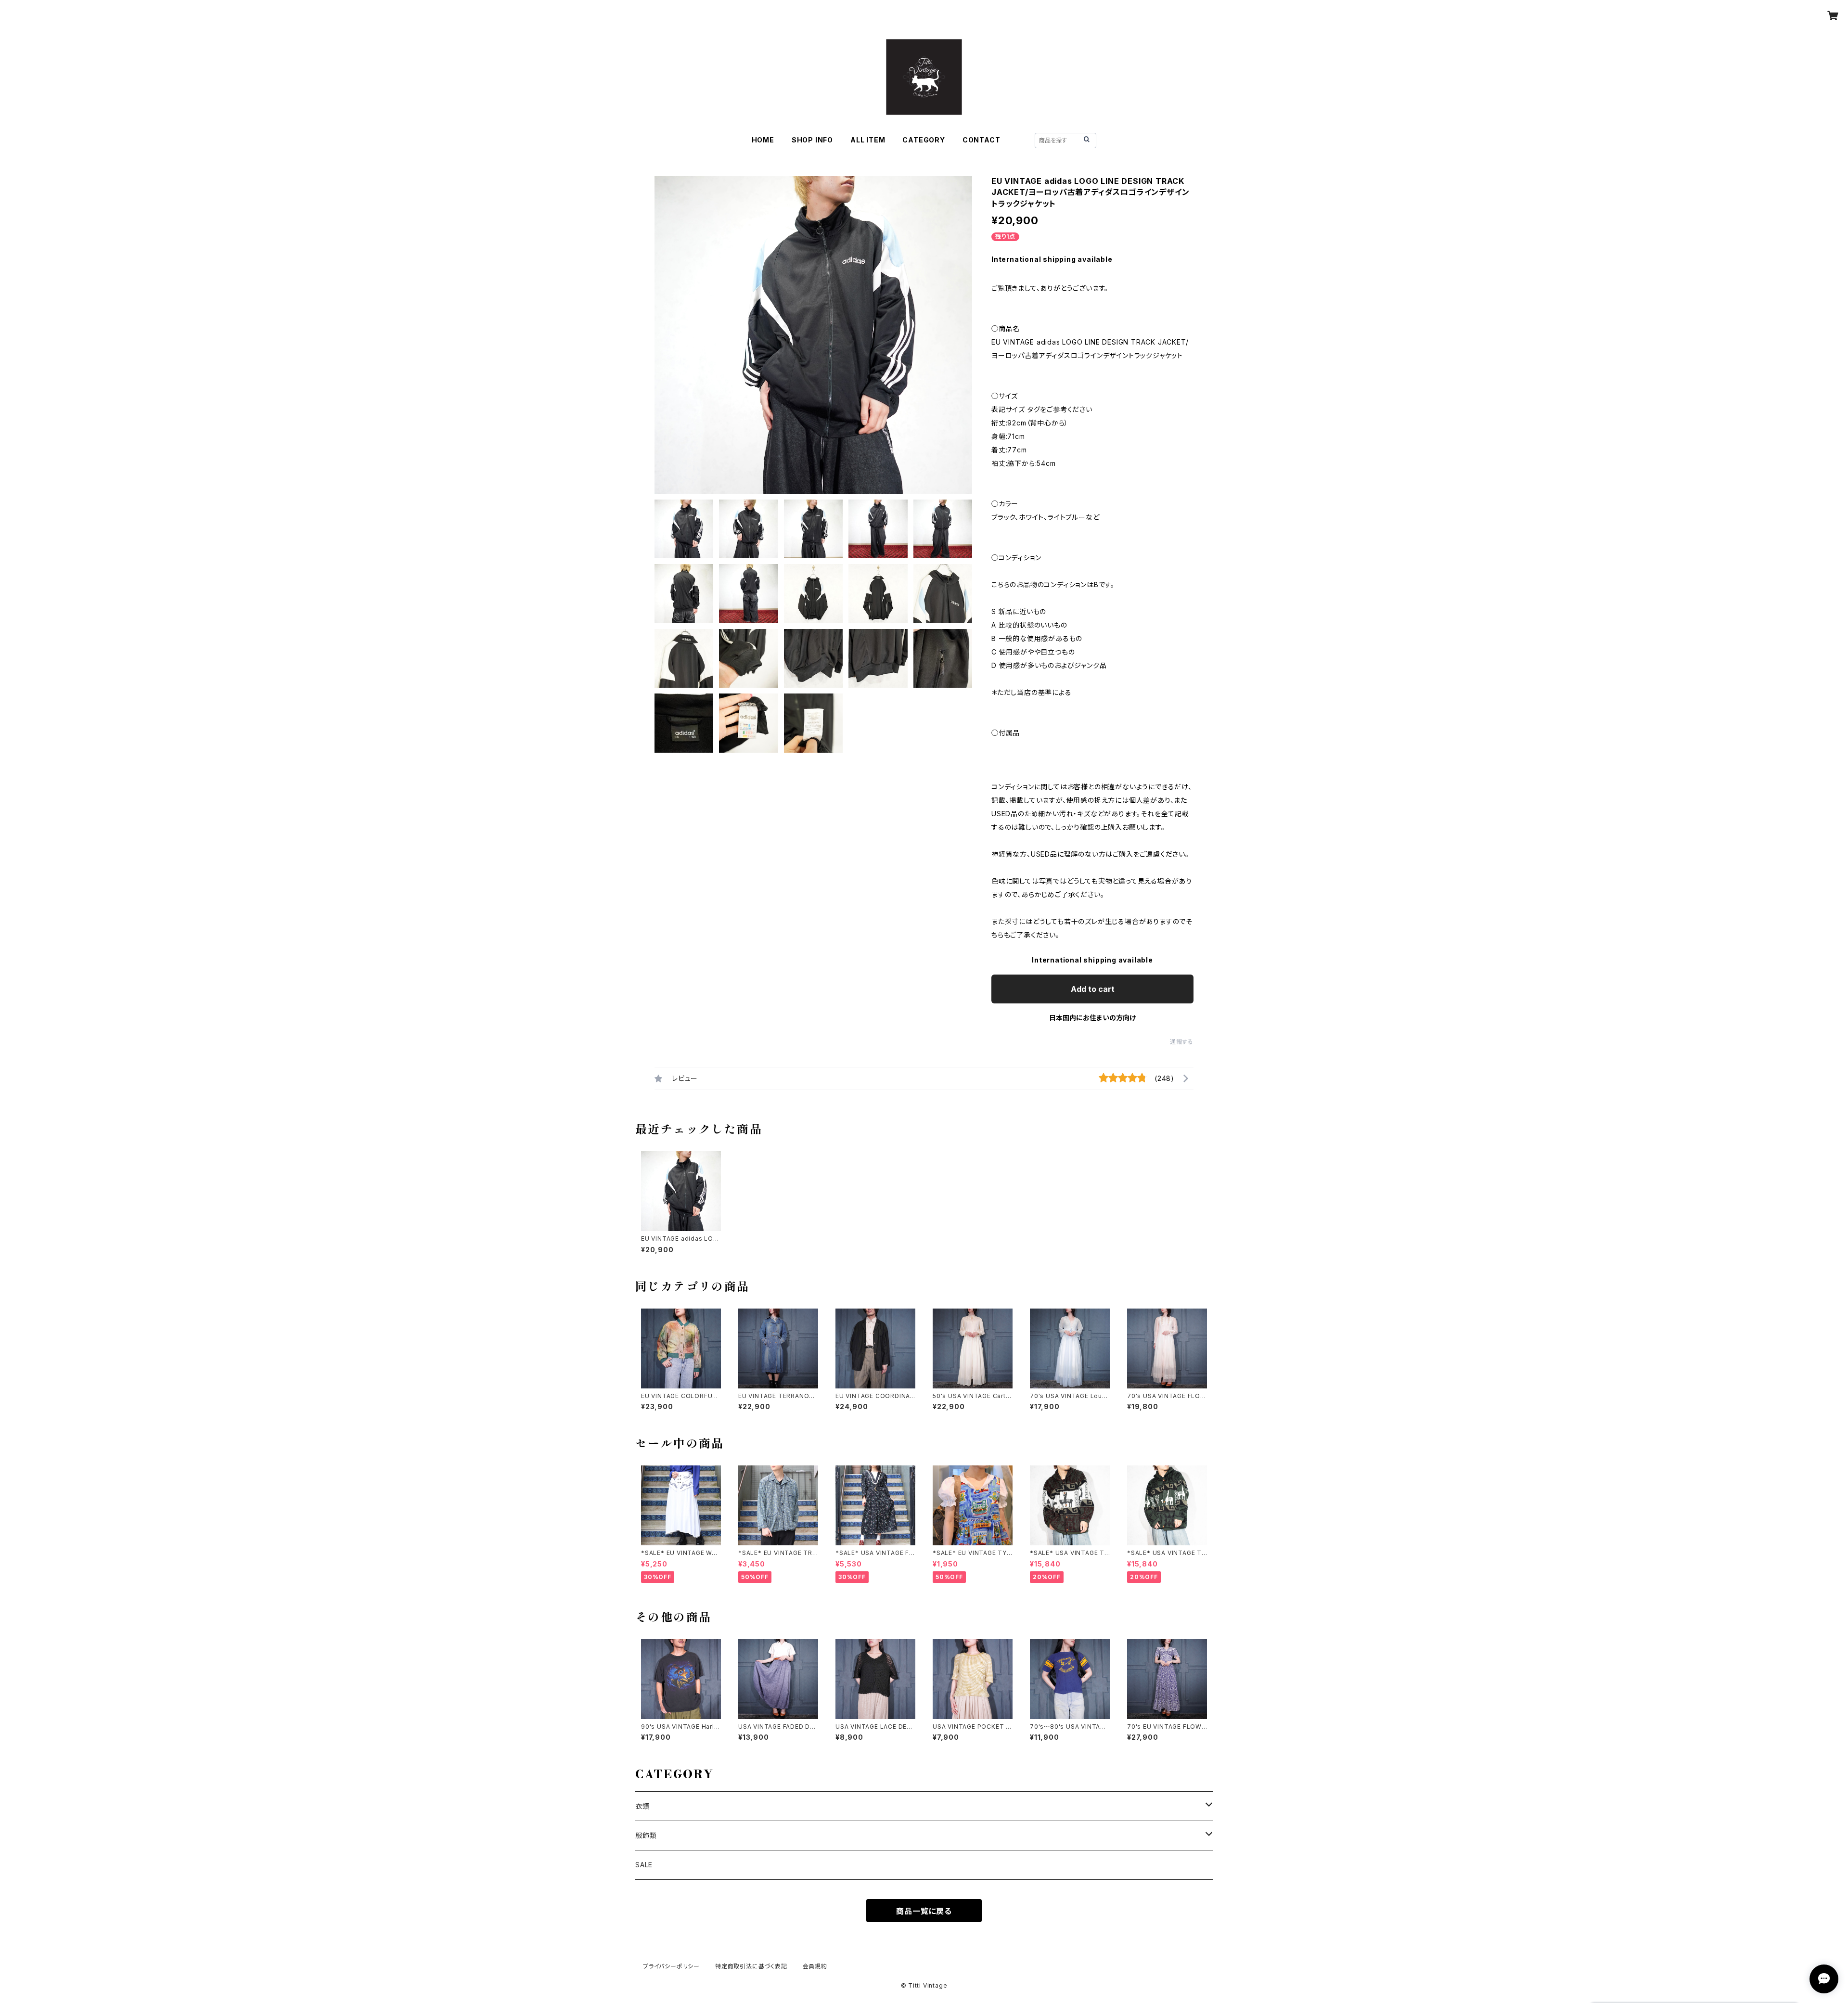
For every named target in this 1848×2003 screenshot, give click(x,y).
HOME (763, 140)
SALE (644, 1865)
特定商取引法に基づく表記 (751, 1966)
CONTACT (982, 140)
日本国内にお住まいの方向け (1092, 1018)
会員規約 (815, 1966)
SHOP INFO (812, 140)
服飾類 (646, 1835)
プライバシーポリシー (671, 1966)
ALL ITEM (868, 140)
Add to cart (1093, 989)
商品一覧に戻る (924, 1911)
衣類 (642, 1806)
